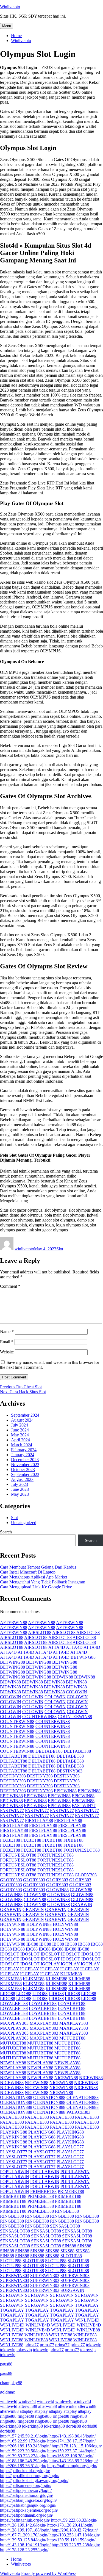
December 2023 (25, 1460)
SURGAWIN (72, 2290)
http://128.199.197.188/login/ (25, 2530)
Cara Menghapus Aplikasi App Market (34, 1577)
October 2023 (23, 1470)
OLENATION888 (16, 2097)
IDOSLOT (10, 1954)
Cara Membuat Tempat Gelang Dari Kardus (38, 1567)
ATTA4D (57, 1647)
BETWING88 (83, 1657)
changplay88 (11, 2383)
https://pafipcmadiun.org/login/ (27, 2495)
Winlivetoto (10, 7)
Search (6, 1532)
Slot (60, 1249)
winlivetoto (24, 1249)
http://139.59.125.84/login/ (23, 2540)
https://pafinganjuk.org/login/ (25, 2520)
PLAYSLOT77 (70, 2147)
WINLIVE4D (87, 2320)
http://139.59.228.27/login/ (23, 2456)
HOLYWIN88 (13, 1924)
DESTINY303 (69, 1771)
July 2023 (20, 1484)
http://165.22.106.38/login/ (70, 2456)
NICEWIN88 (66, 2078)
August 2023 (22, 1479)
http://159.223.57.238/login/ (76, 2545)
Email (7, 1342)
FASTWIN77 (84, 1806)
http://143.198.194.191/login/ (25, 2545)
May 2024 (20, 1435)
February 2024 (24, 1450)
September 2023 (25, 1474)
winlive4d (9, 2401)
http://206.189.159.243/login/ (25, 2446)
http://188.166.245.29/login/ (24, 2461)
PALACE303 (78, 2112)
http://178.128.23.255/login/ (24, 2550)
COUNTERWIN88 (39, 1717)
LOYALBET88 (14, 2003)
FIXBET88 (10, 1840)
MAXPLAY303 (14, 2023)
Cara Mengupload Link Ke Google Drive (36, 1587)
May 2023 (20, 1494)
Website (7, 1352)
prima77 (32, 2345)
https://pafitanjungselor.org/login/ (28, 2500)
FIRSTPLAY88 (39, 1820)
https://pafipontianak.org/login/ (27, 2515)
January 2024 (23, 1455)
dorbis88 (73, 2426)
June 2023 (20, 1489)
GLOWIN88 (57, 1890)
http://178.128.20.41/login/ (70, 2525)
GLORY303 (86, 1875)
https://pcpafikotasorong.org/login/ (30, 2476)
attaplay (27, 2411)
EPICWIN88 (65, 1791)
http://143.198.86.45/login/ (73, 2436)
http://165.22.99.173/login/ (23, 2441)
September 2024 (25, 1415)
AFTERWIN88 (14, 1623)
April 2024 (20, 1440)
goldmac (7, 2392)
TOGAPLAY (87, 2305)
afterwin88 (28, 2406)
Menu (7, 26)
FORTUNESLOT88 (82, 1850)
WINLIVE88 (88, 2330)
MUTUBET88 (72, 2038)
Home (16, 36)
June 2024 (20, 1430)
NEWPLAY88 (13, 2063)
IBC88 (32, 1944)
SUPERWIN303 (15, 2276)
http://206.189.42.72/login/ (75, 2530)
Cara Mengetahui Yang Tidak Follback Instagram (43, 1582)
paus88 (6, 2364)
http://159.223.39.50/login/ (23, 2451)
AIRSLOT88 (40, 1632)
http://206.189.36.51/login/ (23, 2466)
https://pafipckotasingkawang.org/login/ (34, 2481)
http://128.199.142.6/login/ (23, 2525)
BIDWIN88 (63, 1677)
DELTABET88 (49, 1751)
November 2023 (25, 1465)
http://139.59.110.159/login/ (71, 2540)
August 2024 (22, 1420)
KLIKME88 (71, 1974)
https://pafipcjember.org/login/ (26, 2490)
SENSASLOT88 (65, 2226)
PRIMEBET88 (43, 2191)
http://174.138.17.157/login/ (71, 2441)
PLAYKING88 (14, 2132)
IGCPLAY (50, 1964)
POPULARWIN (15, 2172)
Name (7, 1332)
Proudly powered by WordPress (49, 2573)
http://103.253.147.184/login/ (75, 2535)
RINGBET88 (67, 2211)
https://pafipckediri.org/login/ (25, 2471)
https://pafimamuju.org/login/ (72, 2466)
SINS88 (69, 2246)
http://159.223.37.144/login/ (71, 2451)
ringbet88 (8, 2416)
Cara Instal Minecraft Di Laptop (28, 1572)
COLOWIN (76, 1692)
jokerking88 (10, 2426)
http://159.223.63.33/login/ (74, 2520)
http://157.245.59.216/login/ (24, 2436)
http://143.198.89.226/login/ (74, 2461)
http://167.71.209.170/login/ (24, 2535)
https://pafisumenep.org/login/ (26, 2485)
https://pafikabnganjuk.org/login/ (28, 2505)
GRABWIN (82, 1905)
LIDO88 (8, 1994)
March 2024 (22, 1445)
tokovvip (94, 2345)
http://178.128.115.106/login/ (77, 2446)
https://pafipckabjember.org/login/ (29, 2510)
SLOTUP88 (71, 2256)
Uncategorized (24, 1523)
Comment (10, 1286)
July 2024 (20, 1425)
